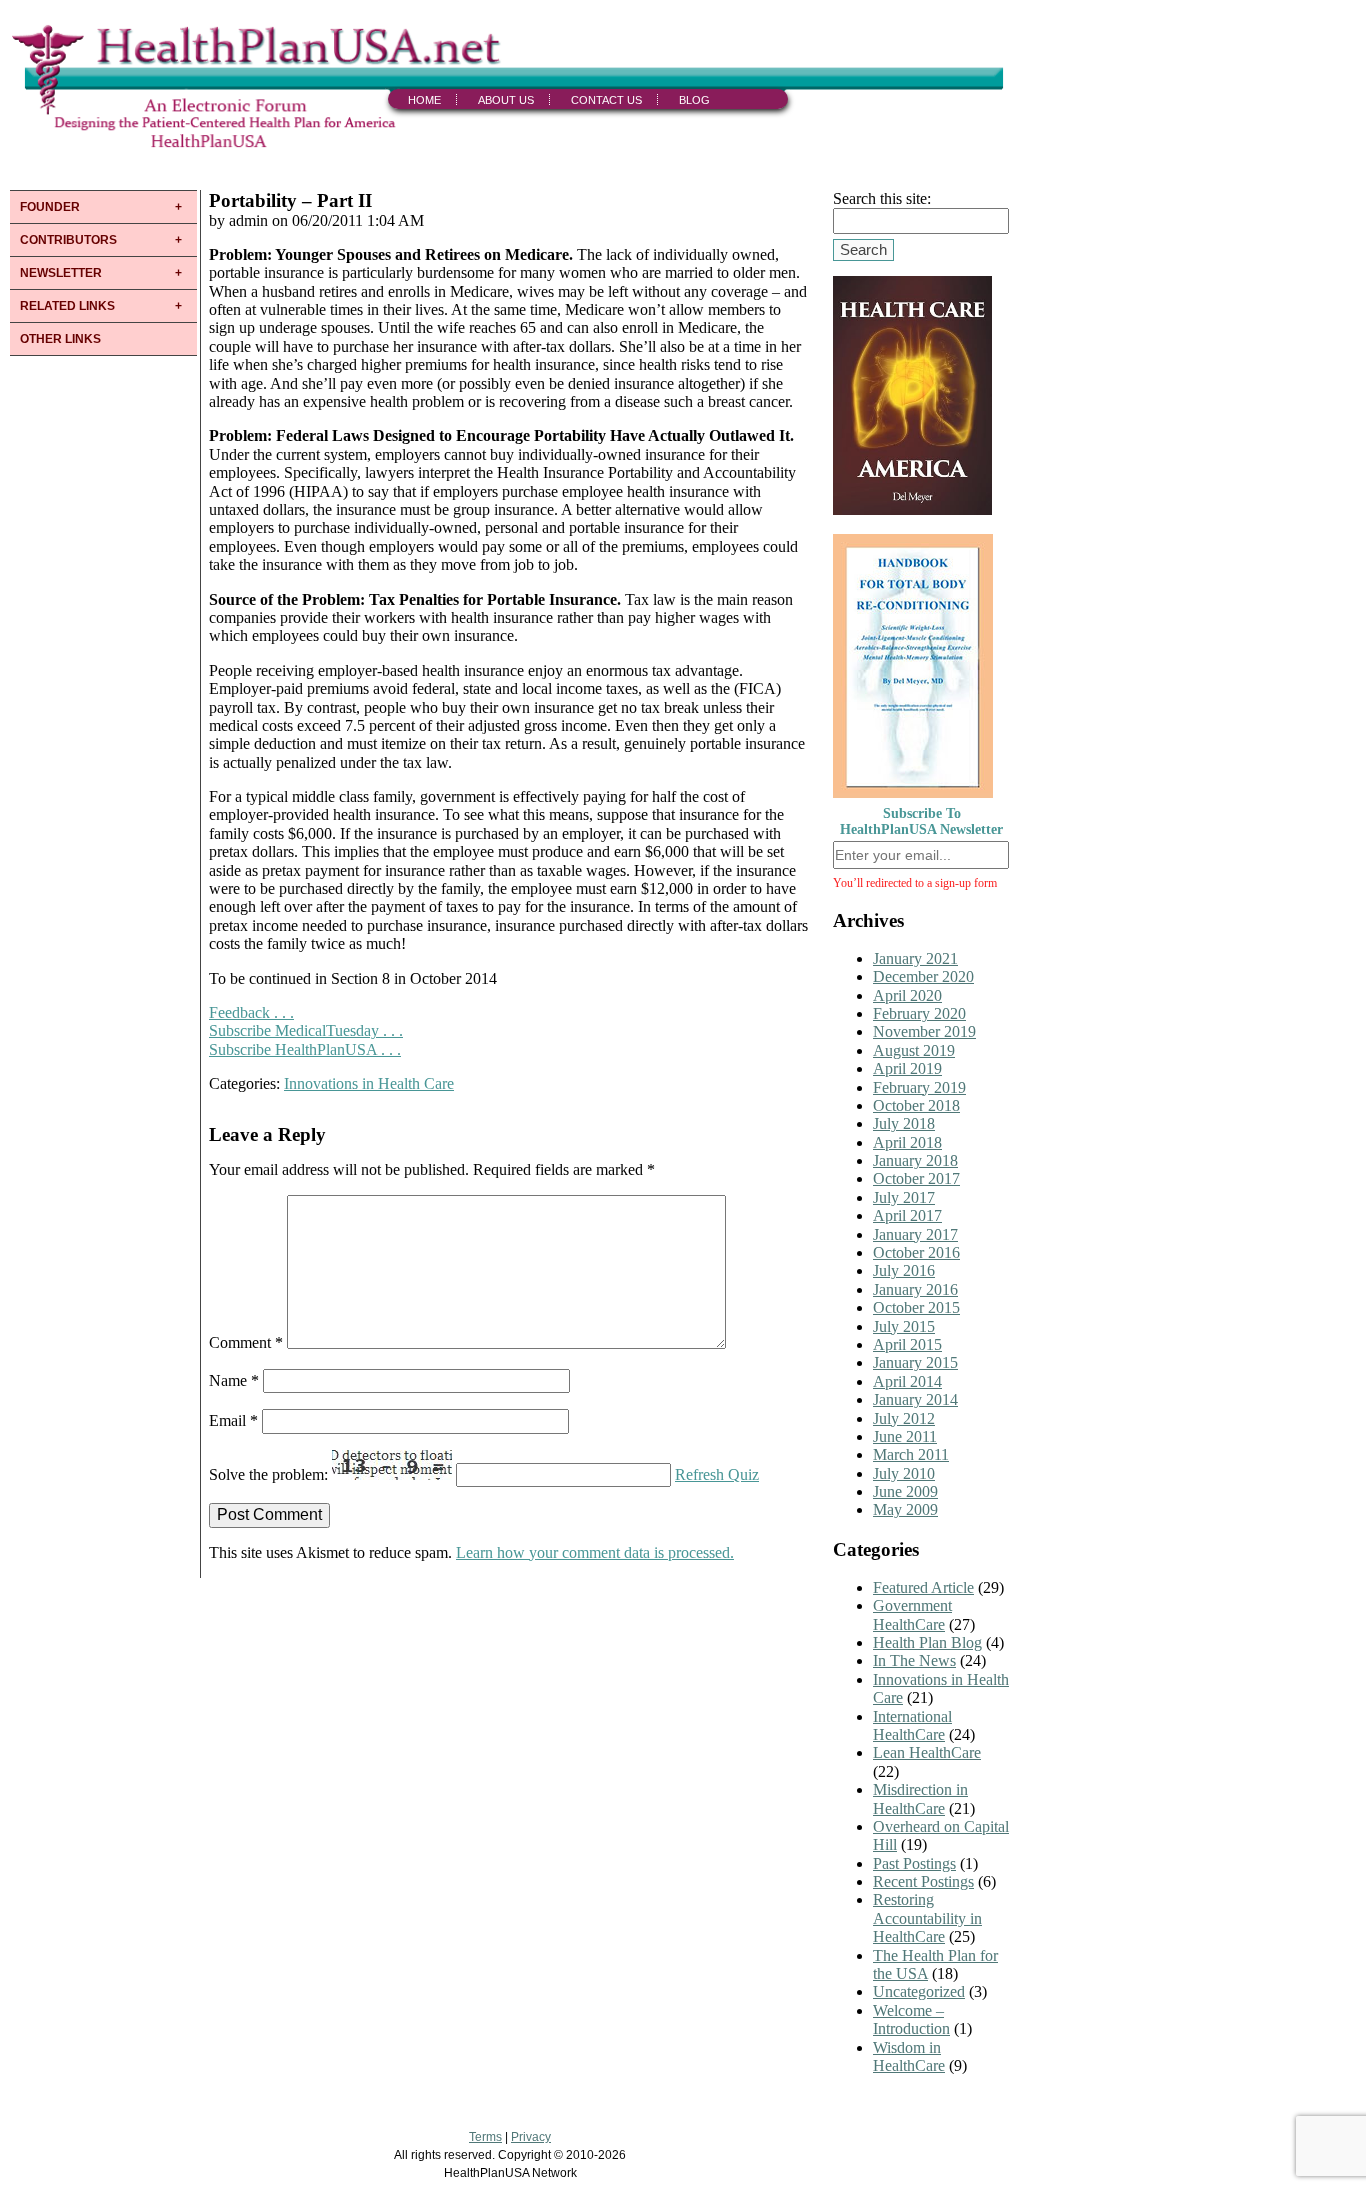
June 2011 (905, 1436)
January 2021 (915, 958)
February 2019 (919, 1087)
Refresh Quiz (717, 1474)
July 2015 (904, 1326)
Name (234, 1380)
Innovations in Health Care (369, 1083)
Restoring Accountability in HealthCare (927, 1918)
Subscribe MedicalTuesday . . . (306, 1030)
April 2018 (907, 1142)
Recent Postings (923, 1881)
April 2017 (907, 1215)
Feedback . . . (251, 1012)
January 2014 (915, 1399)
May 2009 (905, 1509)
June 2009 (905, 1491)
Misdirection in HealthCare (920, 1798)
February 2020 (919, 1013)
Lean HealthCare (927, 1752)
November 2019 (924, 1031)
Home (424, 100)
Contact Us (606, 100)
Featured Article (923, 1587)
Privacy (531, 2137)
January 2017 (915, 1234)
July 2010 (904, 1473)
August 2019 (914, 1050)
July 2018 (904, 1123)
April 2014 (907, 1381)
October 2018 (916, 1105)
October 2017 (916, 1178)
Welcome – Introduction (911, 2019)
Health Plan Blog (927, 1642)
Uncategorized (919, 1991)
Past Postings (914, 1863)
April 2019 (907, 1068)
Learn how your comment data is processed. (595, 1552)
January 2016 (915, 1289)
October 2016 (916, 1252)
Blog (694, 100)
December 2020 (923, 976)
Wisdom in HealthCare (909, 2056)
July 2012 (904, 1418)
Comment (246, 1343)
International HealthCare (912, 1725)
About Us (506, 100)
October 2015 (916, 1307)
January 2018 (915, 1160)
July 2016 (904, 1270)
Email (233, 1420)
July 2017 (904, 1197)
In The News (914, 1660)
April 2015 (907, 1344)
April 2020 (907, 995)
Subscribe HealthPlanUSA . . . (305, 1049)
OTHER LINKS (60, 339)
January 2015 (915, 1362)
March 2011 (911, 1454)
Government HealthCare (912, 1614)
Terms (485, 2137)
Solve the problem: (270, 1474)
